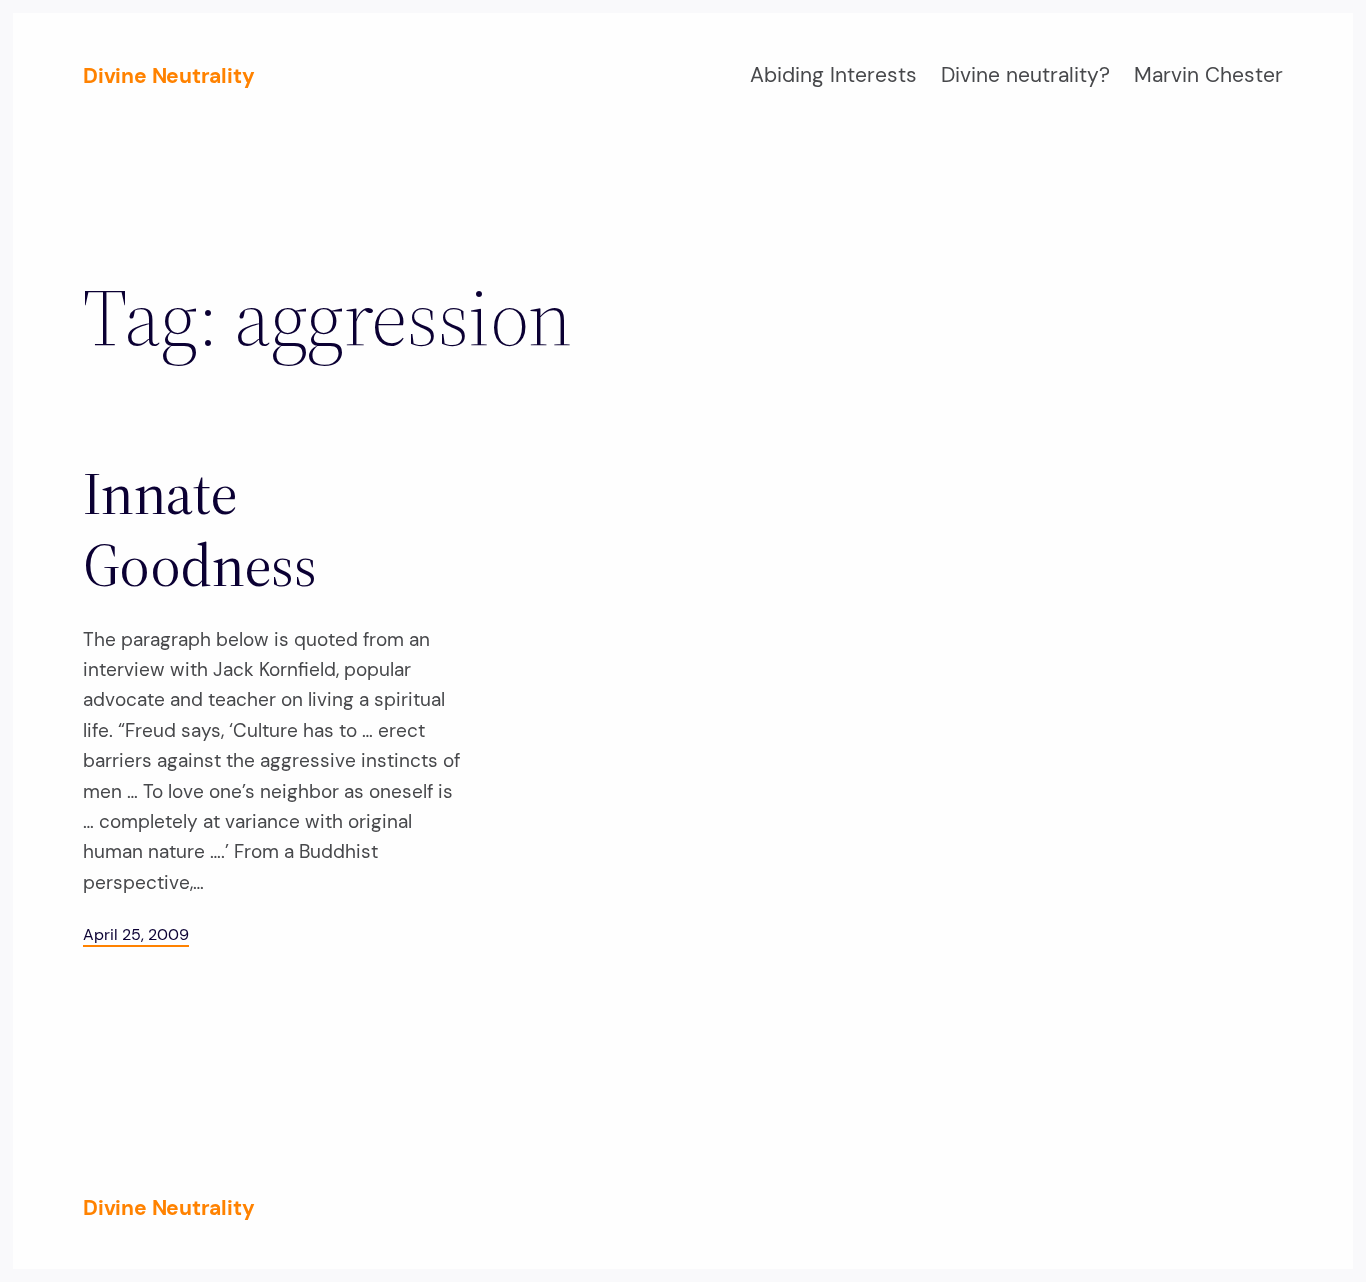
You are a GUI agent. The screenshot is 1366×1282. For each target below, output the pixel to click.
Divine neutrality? (1025, 75)
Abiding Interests (833, 75)
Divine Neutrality (168, 76)
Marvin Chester (1208, 75)
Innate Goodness (199, 529)
